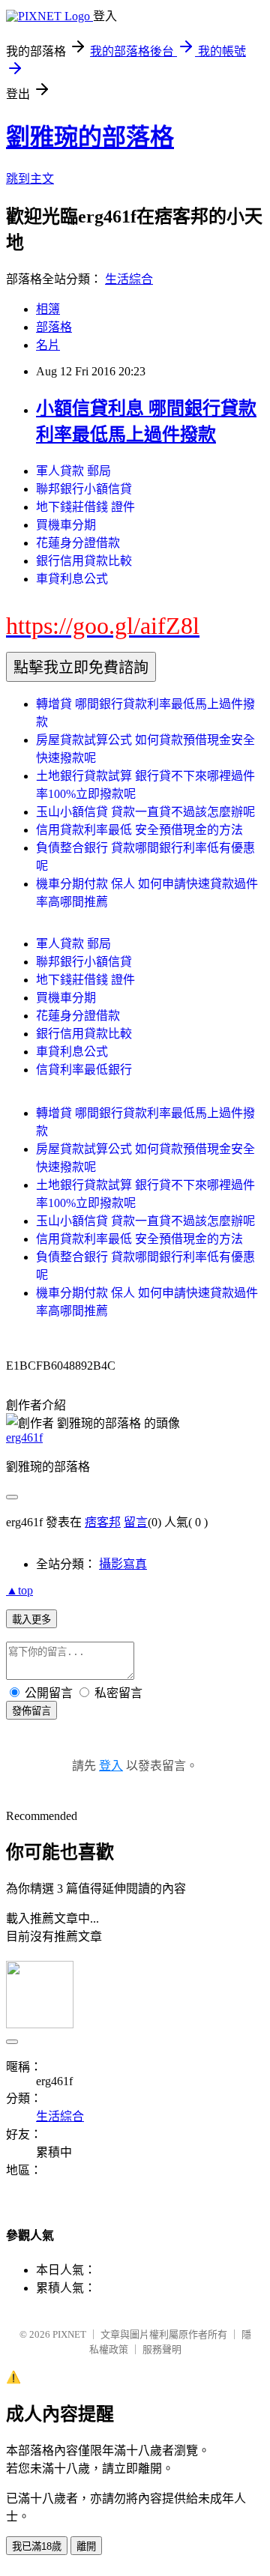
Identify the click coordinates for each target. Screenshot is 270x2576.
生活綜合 (129, 279)
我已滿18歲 (37, 2546)
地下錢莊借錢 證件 (85, 507)
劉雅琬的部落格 (90, 137)
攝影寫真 (123, 1564)
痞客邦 (103, 1522)
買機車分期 (66, 525)
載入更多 (31, 1620)
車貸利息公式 (72, 579)
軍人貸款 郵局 (73, 471)
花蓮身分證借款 (78, 543)
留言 (136, 1522)
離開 (86, 2546)
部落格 (54, 327)
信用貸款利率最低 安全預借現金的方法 (139, 830)
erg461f (24, 1437)
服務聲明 (162, 2349)
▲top (19, 1590)
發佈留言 (31, 1711)
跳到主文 (30, 179)
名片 (48, 345)
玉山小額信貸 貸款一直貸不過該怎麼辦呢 (145, 812)
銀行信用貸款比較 (84, 561)
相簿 (48, 309)
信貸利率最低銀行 (84, 1070)
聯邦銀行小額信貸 (84, 489)
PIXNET (69, 2334)
